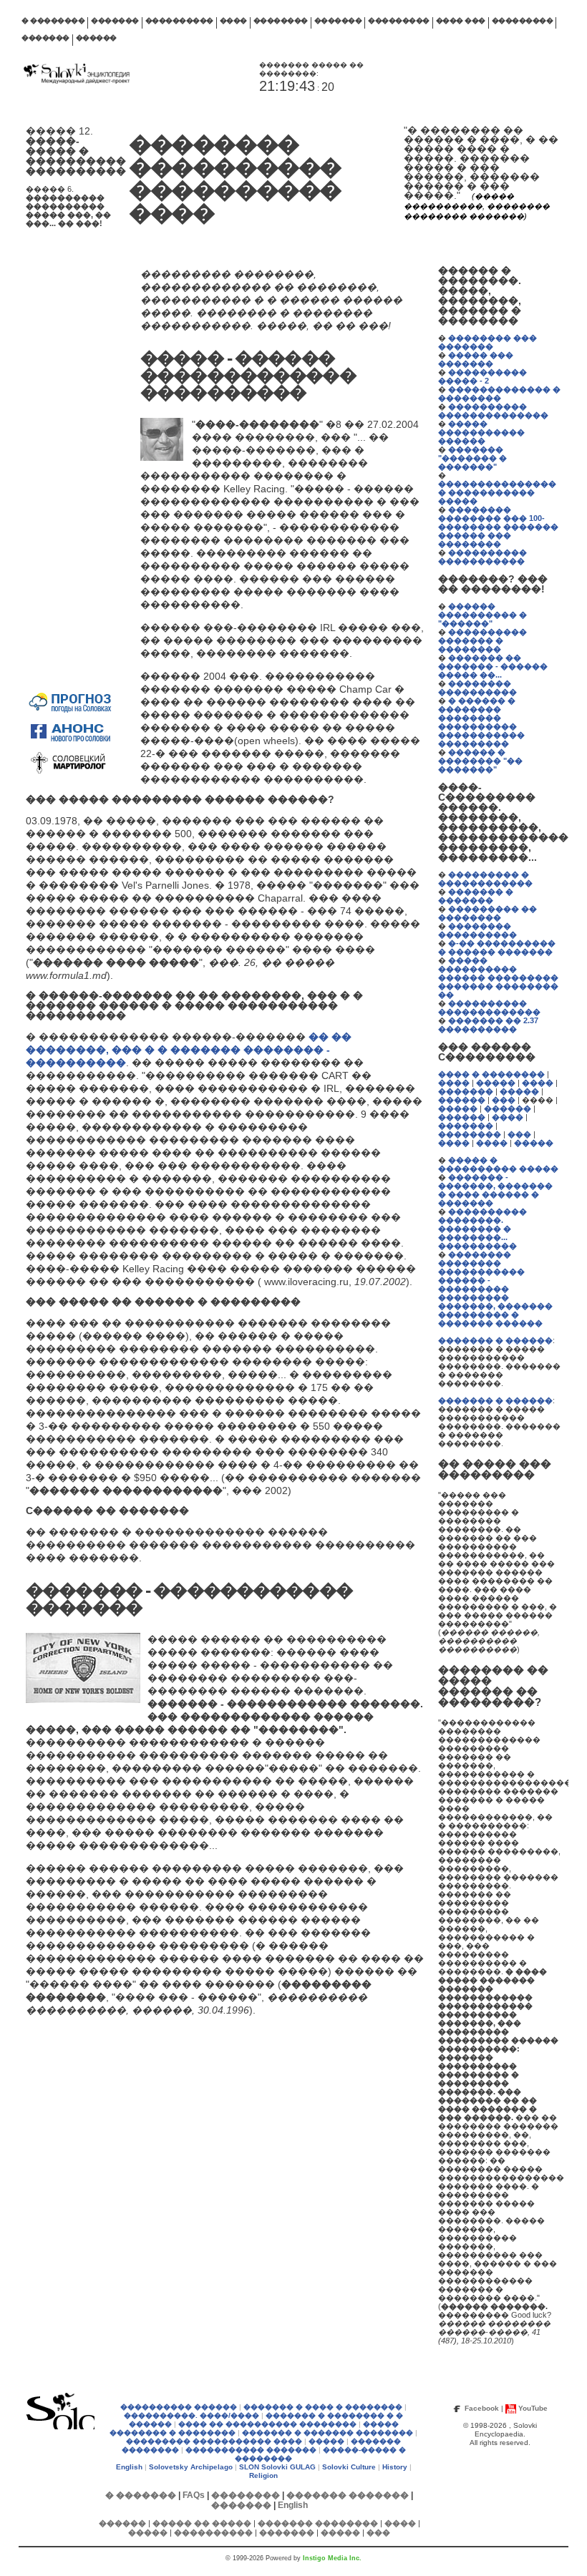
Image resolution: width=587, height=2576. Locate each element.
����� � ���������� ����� (498, 1164)
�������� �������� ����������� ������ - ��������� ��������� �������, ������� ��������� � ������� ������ (495, 1289)
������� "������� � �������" (472, 458)
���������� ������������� (489, 1008)
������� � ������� (476, 896)
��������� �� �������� (487, 913)
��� (504, 1100)
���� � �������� (491, 1074)
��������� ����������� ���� (214, 2441)
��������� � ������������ (485, 879)
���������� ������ (179, 2407)
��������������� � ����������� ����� (497, 492)
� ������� (141, 2495)
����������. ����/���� (191, 2415)
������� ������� (348, 2495)
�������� (281, 20)
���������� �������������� (493, 411)
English (129, 2467)
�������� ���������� (477, 688)
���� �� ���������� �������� (267, 2424)
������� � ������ (495, 1340)
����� (496, 1083)
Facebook (482, 2408)
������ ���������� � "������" (482, 615)
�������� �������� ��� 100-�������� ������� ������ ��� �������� (498, 527)
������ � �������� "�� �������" (480, 761)
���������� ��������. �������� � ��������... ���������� (482, 1229)
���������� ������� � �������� (482, 640)
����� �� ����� (202, 2523)
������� (115, 20)
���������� (179, 20)
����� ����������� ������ (481, 432)
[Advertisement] (69, 472)
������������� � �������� (499, 394)
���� (233, 20)
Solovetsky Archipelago (191, 2467)
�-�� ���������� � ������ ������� (497, 947)
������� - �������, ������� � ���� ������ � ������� (495, 1190)
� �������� (53, 20)
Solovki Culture (349, 2467)
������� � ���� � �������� (323, 2407)
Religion (263, 2475)
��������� (399, 20)
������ (96, 38)
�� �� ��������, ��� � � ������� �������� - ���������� (189, 1050)
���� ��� (461, 20)
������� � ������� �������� (328, 2433)
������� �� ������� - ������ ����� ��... (493, 666)
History (395, 2467)
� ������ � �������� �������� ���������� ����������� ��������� (481, 722)
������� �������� (318, 2523)
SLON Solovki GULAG (277, 2467)
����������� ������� (251, 2450)
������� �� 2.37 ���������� (488, 1025)
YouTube (533, 2408)
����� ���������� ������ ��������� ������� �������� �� (498, 977)
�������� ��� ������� (487, 342)
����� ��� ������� (476, 359)
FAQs (194, 2495)
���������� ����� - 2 (482, 376)
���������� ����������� (482, 557)
